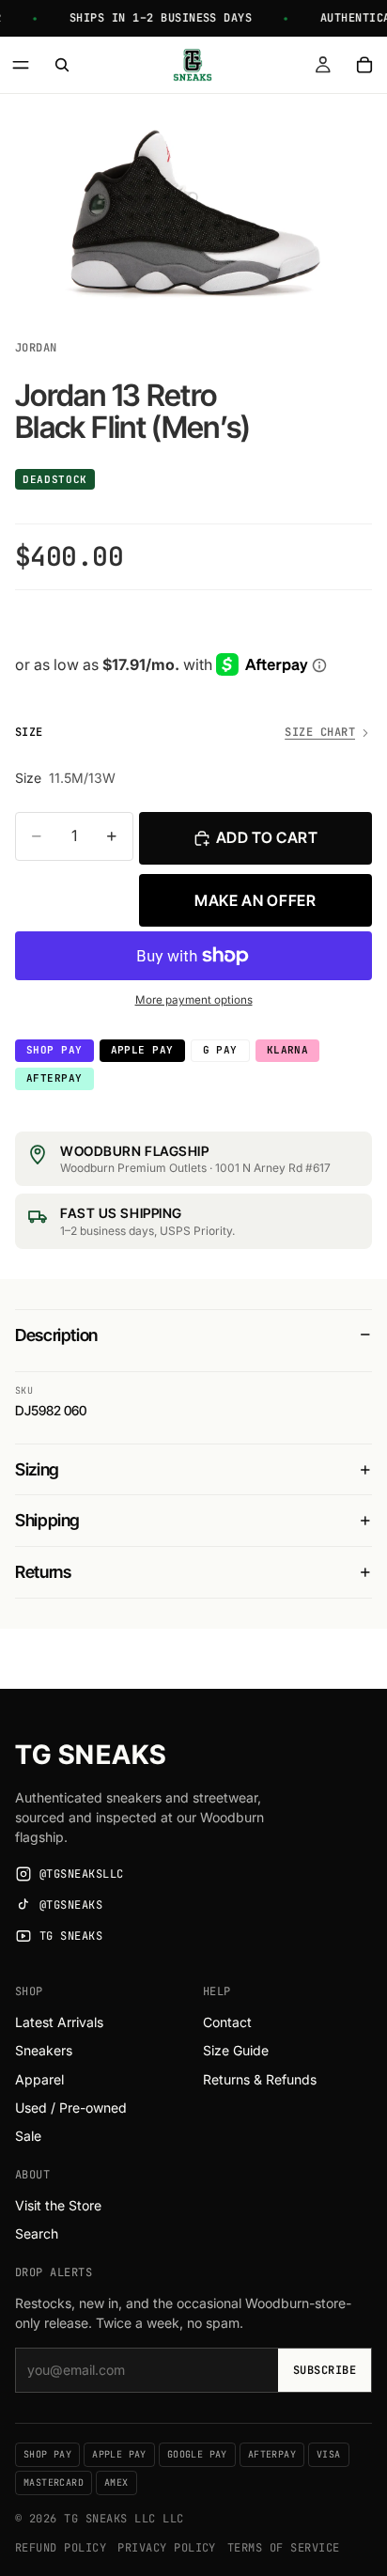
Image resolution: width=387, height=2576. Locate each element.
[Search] (62, 65)
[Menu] (21, 65)
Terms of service (284, 2548)
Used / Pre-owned (71, 2108)
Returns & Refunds (260, 2079)
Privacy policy (167, 2548)
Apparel (39, 2079)
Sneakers (44, 2050)
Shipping (47, 1520)
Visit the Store (58, 2205)
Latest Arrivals (59, 2022)
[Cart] (364, 65)
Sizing (37, 1469)
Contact (227, 2022)
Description (56, 1335)
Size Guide (236, 2050)
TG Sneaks (91, 1755)
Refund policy (61, 2548)
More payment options (194, 1000)
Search (37, 2233)
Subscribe (325, 2370)
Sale (28, 2136)
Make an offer (255, 900)
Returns (43, 1572)
